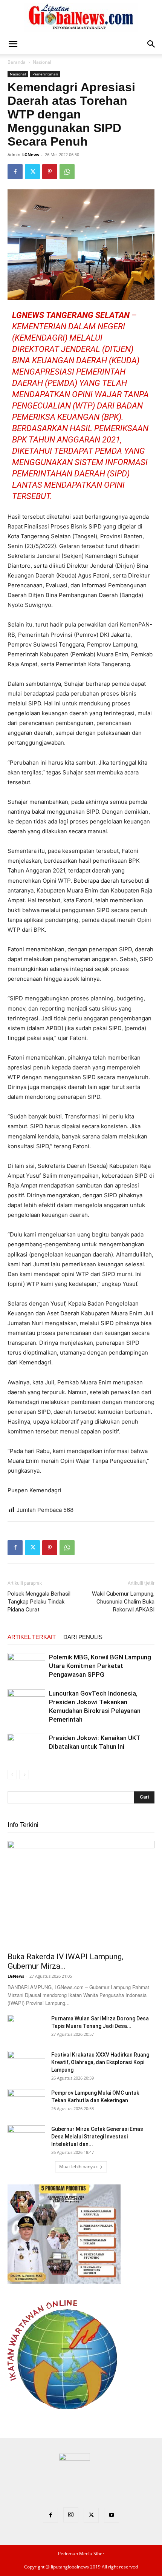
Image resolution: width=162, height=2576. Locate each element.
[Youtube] (112, 2515)
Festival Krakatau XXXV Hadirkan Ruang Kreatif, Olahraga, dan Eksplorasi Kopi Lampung (100, 2062)
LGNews (31, 154)
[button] (13, 44)
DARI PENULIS (83, 1637)
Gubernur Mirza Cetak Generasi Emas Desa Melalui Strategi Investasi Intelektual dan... (97, 2137)
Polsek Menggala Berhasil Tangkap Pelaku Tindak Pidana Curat (39, 1602)
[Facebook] (15, 172)
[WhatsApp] (67, 172)
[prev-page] (12, 1775)
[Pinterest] (50, 172)
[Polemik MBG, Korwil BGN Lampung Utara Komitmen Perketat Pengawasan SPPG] (26, 1666)
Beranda (17, 62)
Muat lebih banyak (78, 2167)
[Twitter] (32, 172)
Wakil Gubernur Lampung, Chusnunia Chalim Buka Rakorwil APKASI (123, 1602)
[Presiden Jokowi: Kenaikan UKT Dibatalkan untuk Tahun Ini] (26, 1744)
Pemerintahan (45, 74)
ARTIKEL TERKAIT (32, 1637)
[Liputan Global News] (81, 17)
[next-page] (24, 1775)
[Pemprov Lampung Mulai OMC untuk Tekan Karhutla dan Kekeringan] (26, 2102)
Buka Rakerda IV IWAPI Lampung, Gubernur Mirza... (65, 1961)
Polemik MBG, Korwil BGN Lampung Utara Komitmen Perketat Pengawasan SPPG (100, 1666)
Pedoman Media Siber (81, 2554)
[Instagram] (71, 2515)
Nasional (42, 62)
